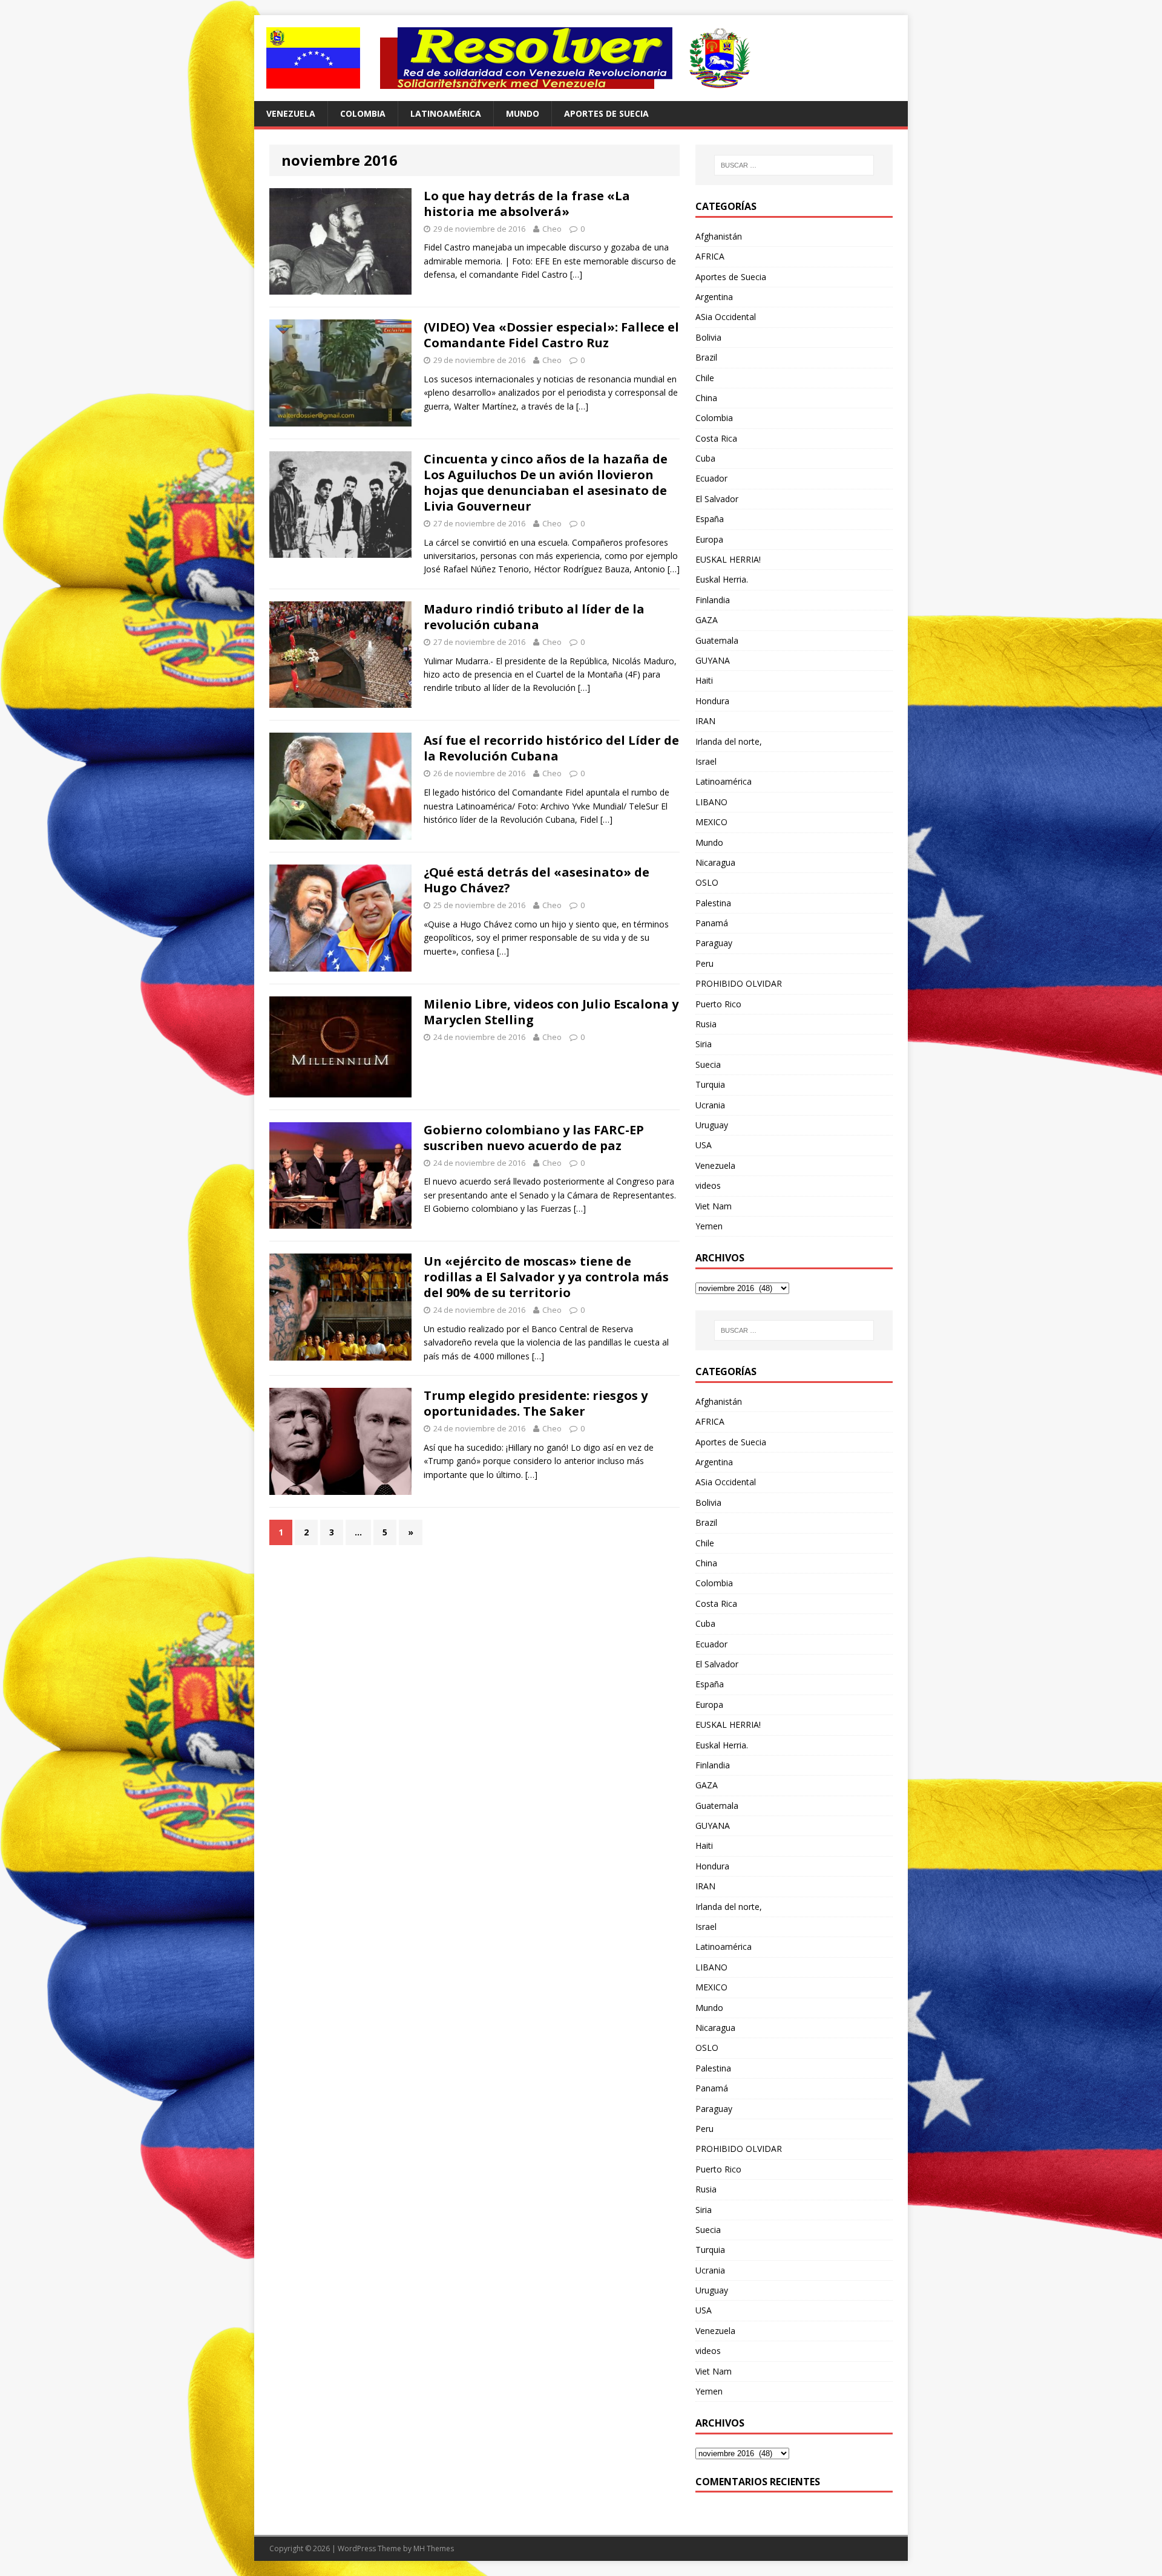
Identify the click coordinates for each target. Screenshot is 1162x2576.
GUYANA (713, 660)
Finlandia (713, 600)
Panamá (712, 923)
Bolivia (708, 337)
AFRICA (710, 256)
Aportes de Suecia (606, 113)
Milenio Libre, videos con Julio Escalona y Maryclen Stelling (551, 1012)
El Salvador (717, 499)
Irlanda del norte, (729, 741)
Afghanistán (719, 236)
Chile (705, 378)
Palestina (713, 903)
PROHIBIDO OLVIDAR (739, 983)
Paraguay (714, 943)
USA (704, 1145)
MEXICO (711, 822)
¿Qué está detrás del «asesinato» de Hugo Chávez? (537, 880)
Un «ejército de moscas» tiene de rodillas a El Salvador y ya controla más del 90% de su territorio (546, 1277)
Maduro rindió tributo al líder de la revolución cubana (534, 617)
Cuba (705, 458)
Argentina (714, 297)
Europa (709, 539)
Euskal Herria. (722, 579)
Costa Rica (716, 438)
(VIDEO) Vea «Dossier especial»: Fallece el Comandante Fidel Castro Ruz (551, 335)
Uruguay (712, 1125)
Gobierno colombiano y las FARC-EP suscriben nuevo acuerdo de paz (534, 1138)
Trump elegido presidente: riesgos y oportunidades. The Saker (536, 1403)
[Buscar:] (794, 165)
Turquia (710, 1084)
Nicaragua (715, 862)
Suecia (708, 1064)
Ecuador (711, 478)
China (706, 398)
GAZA (707, 620)
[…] (576, 274)
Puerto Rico (718, 1004)
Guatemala (717, 640)
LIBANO (711, 802)
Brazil (706, 357)
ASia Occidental (726, 317)
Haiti (704, 680)
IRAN (705, 721)
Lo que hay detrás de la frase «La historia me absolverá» (527, 204)
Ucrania (710, 1105)
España (710, 519)
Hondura (712, 701)
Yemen (709, 1226)
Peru (704, 963)
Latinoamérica (446, 113)
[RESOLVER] (581, 58)
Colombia (363, 113)
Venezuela (291, 113)
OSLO (707, 882)
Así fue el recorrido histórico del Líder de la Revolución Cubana (551, 748)
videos (708, 1185)
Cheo (552, 229)
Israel (706, 761)
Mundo (523, 113)
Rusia (706, 1024)
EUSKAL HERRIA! (728, 559)
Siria (704, 1044)
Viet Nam (714, 1206)
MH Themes (434, 2548)
